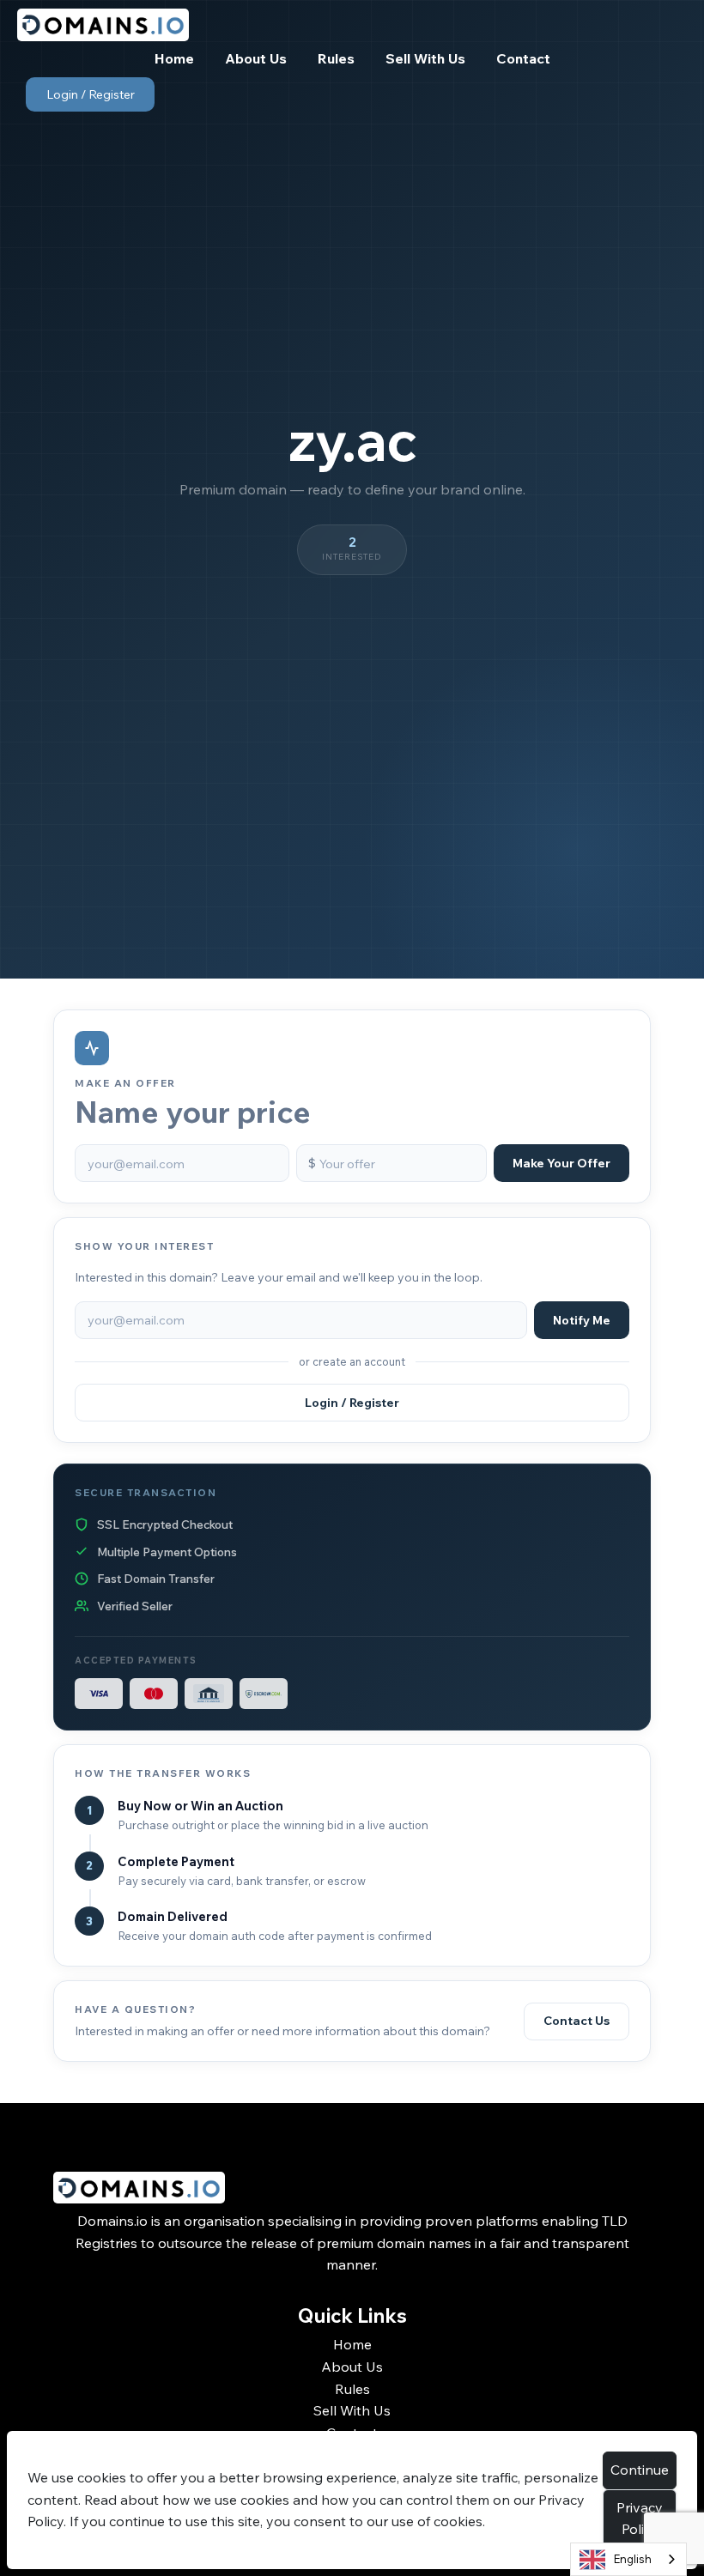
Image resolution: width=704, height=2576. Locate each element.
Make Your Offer (561, 1163)
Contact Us (577, 2021)
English (633, 2559)
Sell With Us (352, 2410)
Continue (640, 2470)
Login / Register (91, 94)
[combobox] (628, 2559)
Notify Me (582, 1320)
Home (352, 2344)
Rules (352, 2389)
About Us (352, 2367)
